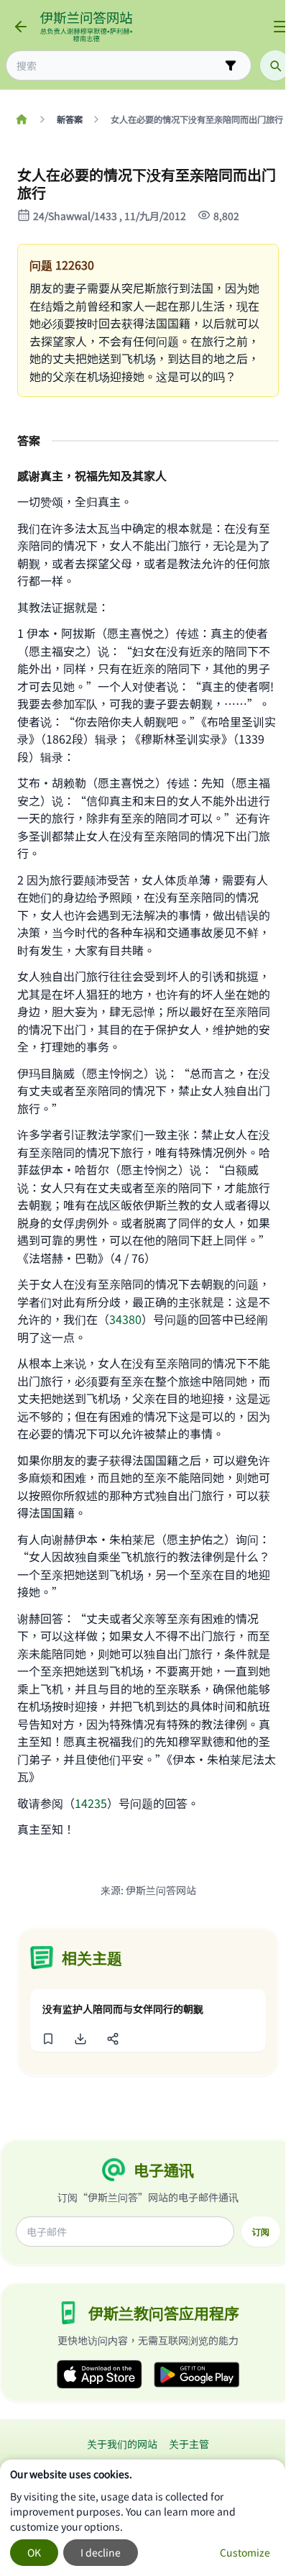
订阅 (261, 2232)
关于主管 (189, 2444)
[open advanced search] (231, 65)
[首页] (21, 119)
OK (34, 2552)
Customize (245, 2552)
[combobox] (119, 66)
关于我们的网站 (122, 2444)
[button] (48, 2039)
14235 (91, 1803)
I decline (101, 2552)
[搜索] (275, 65)
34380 (125, 1319)
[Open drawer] (280, 27)
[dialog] (143, 2518)
